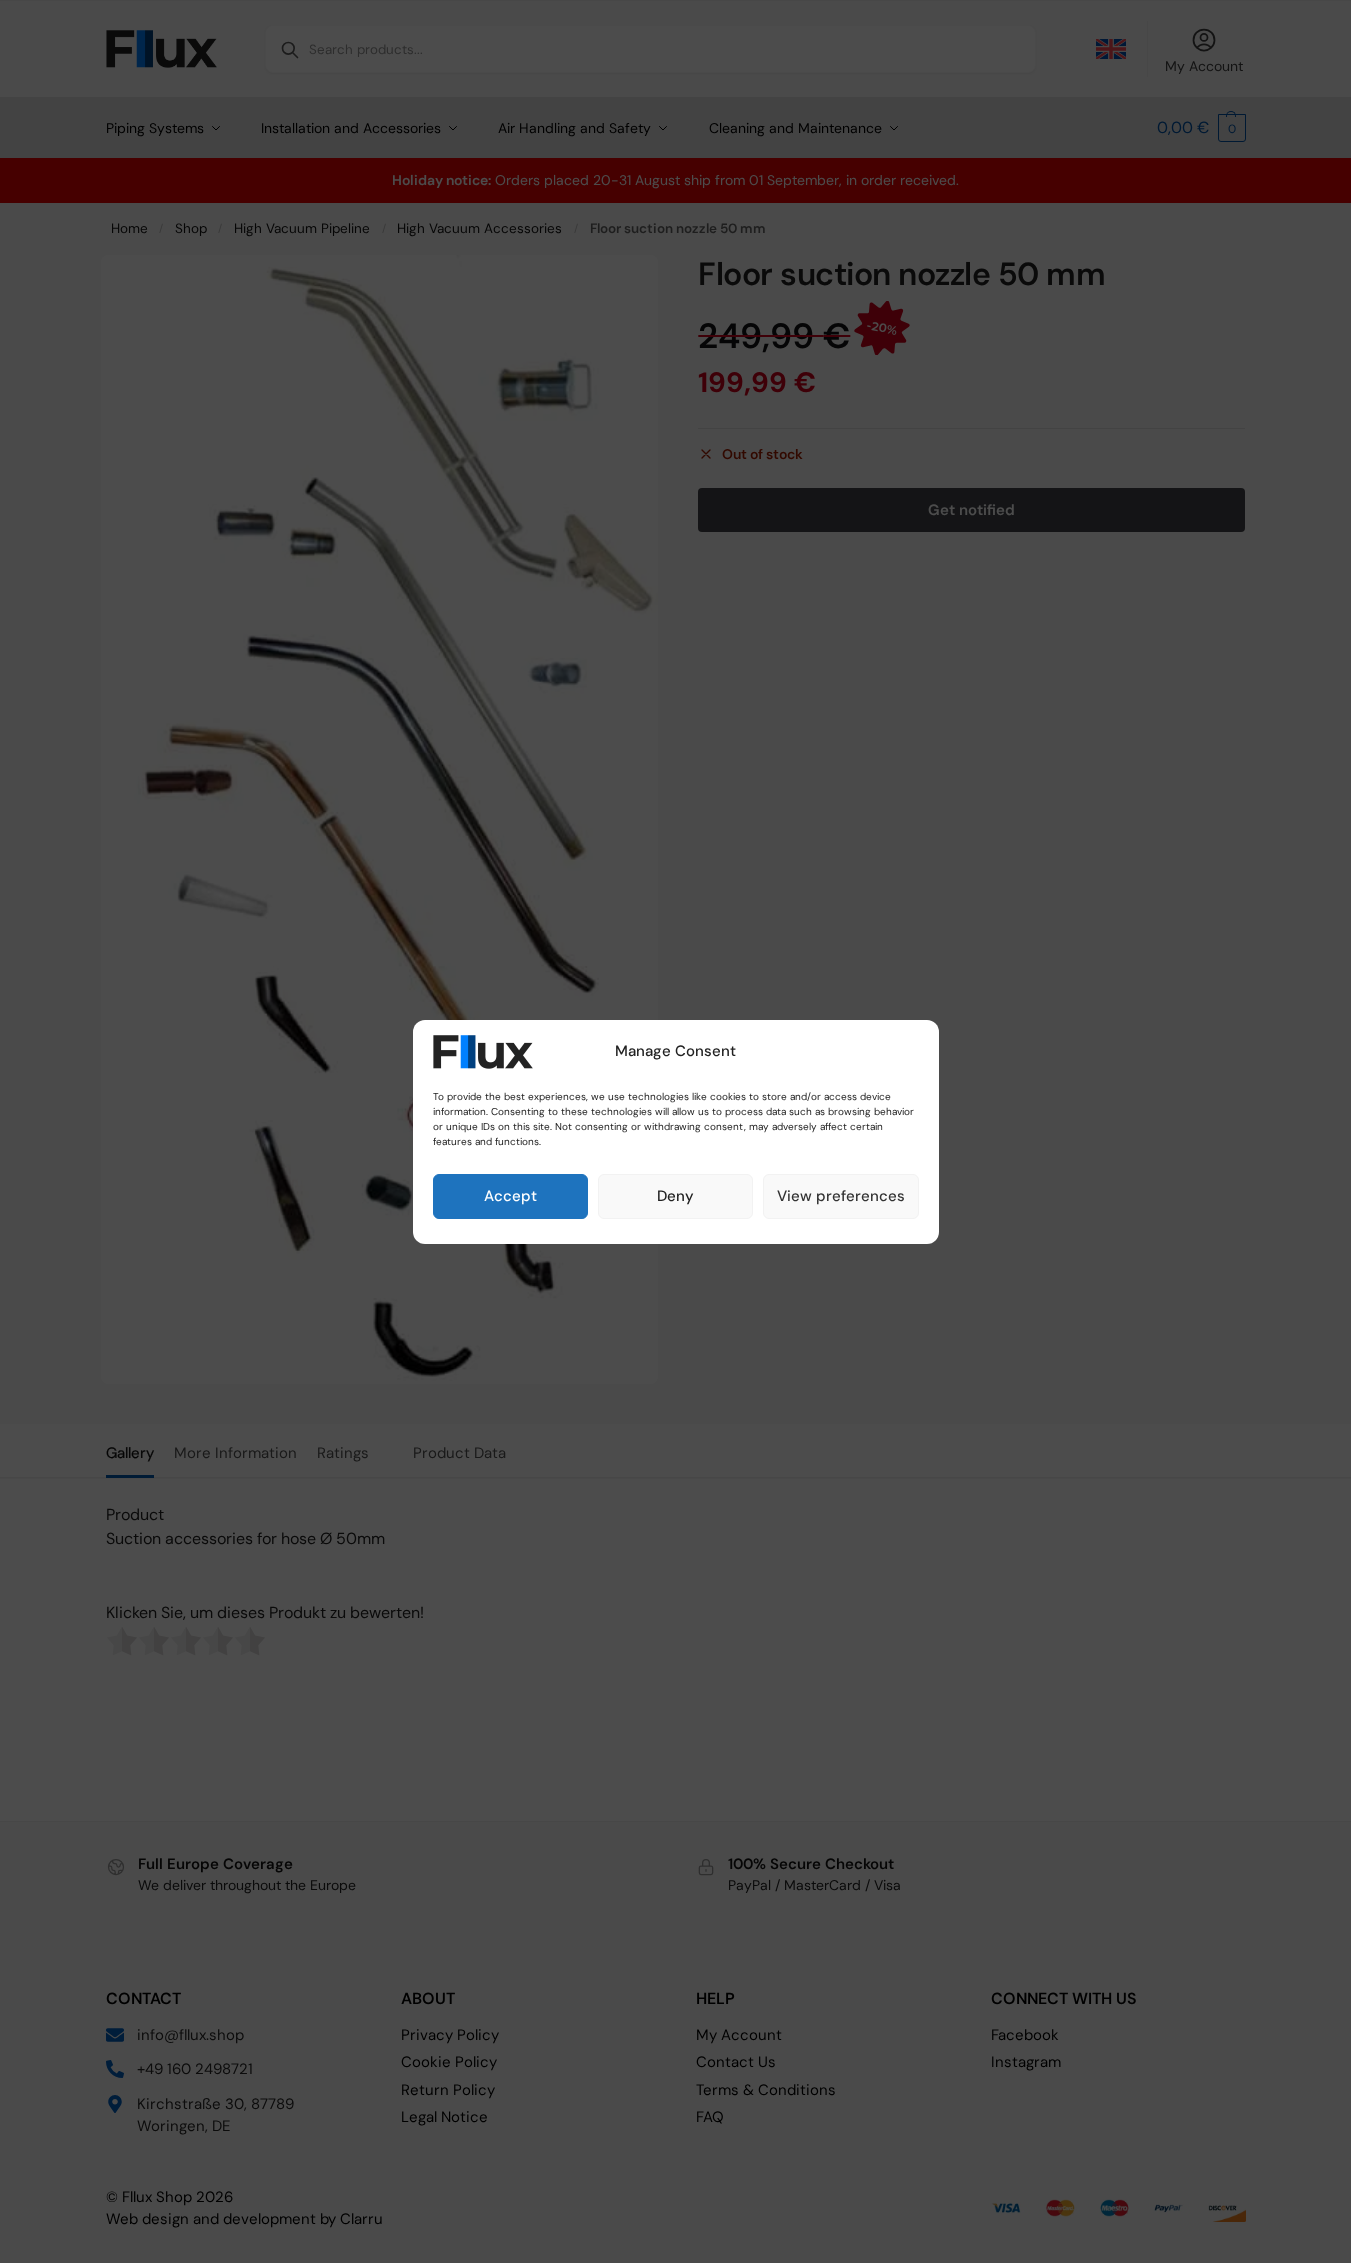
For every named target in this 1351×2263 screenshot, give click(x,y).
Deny (675, 1196)
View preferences (841, 1196)
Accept (510, 1196)
